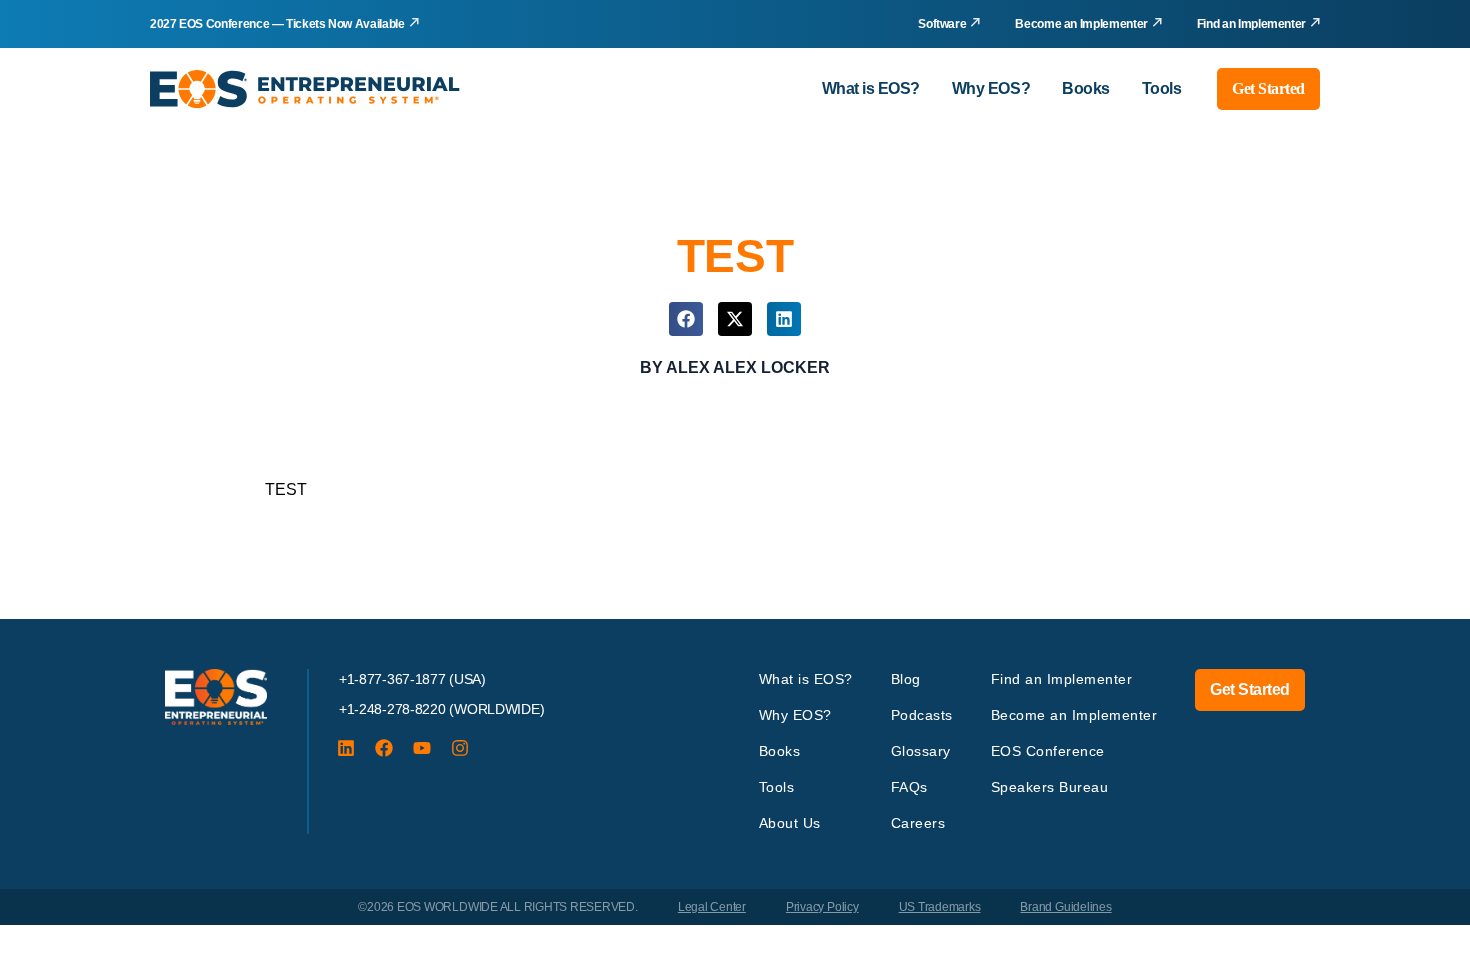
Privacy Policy (822, 907)
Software (942, 24)
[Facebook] (384, 748)
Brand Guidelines (1065, 907)
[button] (686, 319)
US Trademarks (940, 907)
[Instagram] (460, 748)
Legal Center (712, 907)
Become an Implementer (1081, 24)
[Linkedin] (346, 748)
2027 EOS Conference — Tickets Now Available (277, 24)
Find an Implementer (1251, 24)
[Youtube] (422, 748)
